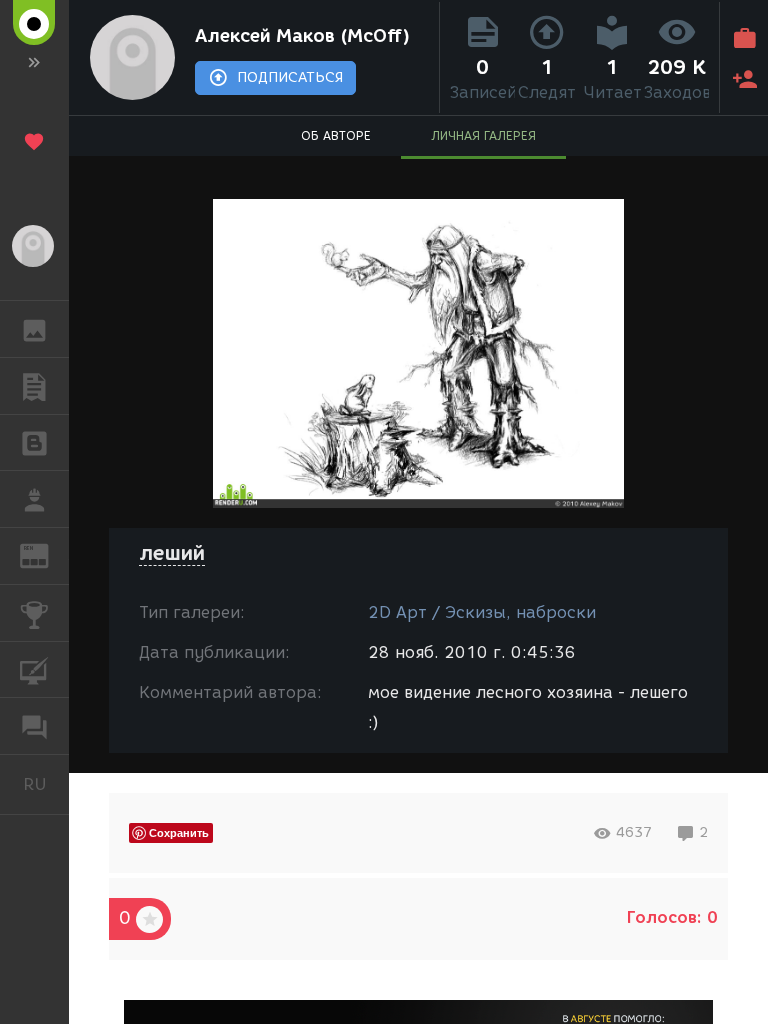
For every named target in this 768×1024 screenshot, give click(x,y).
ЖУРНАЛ (46, 554)
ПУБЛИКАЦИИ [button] (34, 386)
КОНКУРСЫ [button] (34, 613)
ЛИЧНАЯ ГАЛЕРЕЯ (483, 135)
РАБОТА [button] (34, 499)
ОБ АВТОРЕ (336, 135)
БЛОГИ (34, 443)
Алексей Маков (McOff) (302, 36)
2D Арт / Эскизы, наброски (482, 612)
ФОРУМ (34, 726)
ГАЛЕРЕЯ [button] (34, 329)
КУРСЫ (34, 670)
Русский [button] (46, 784)
